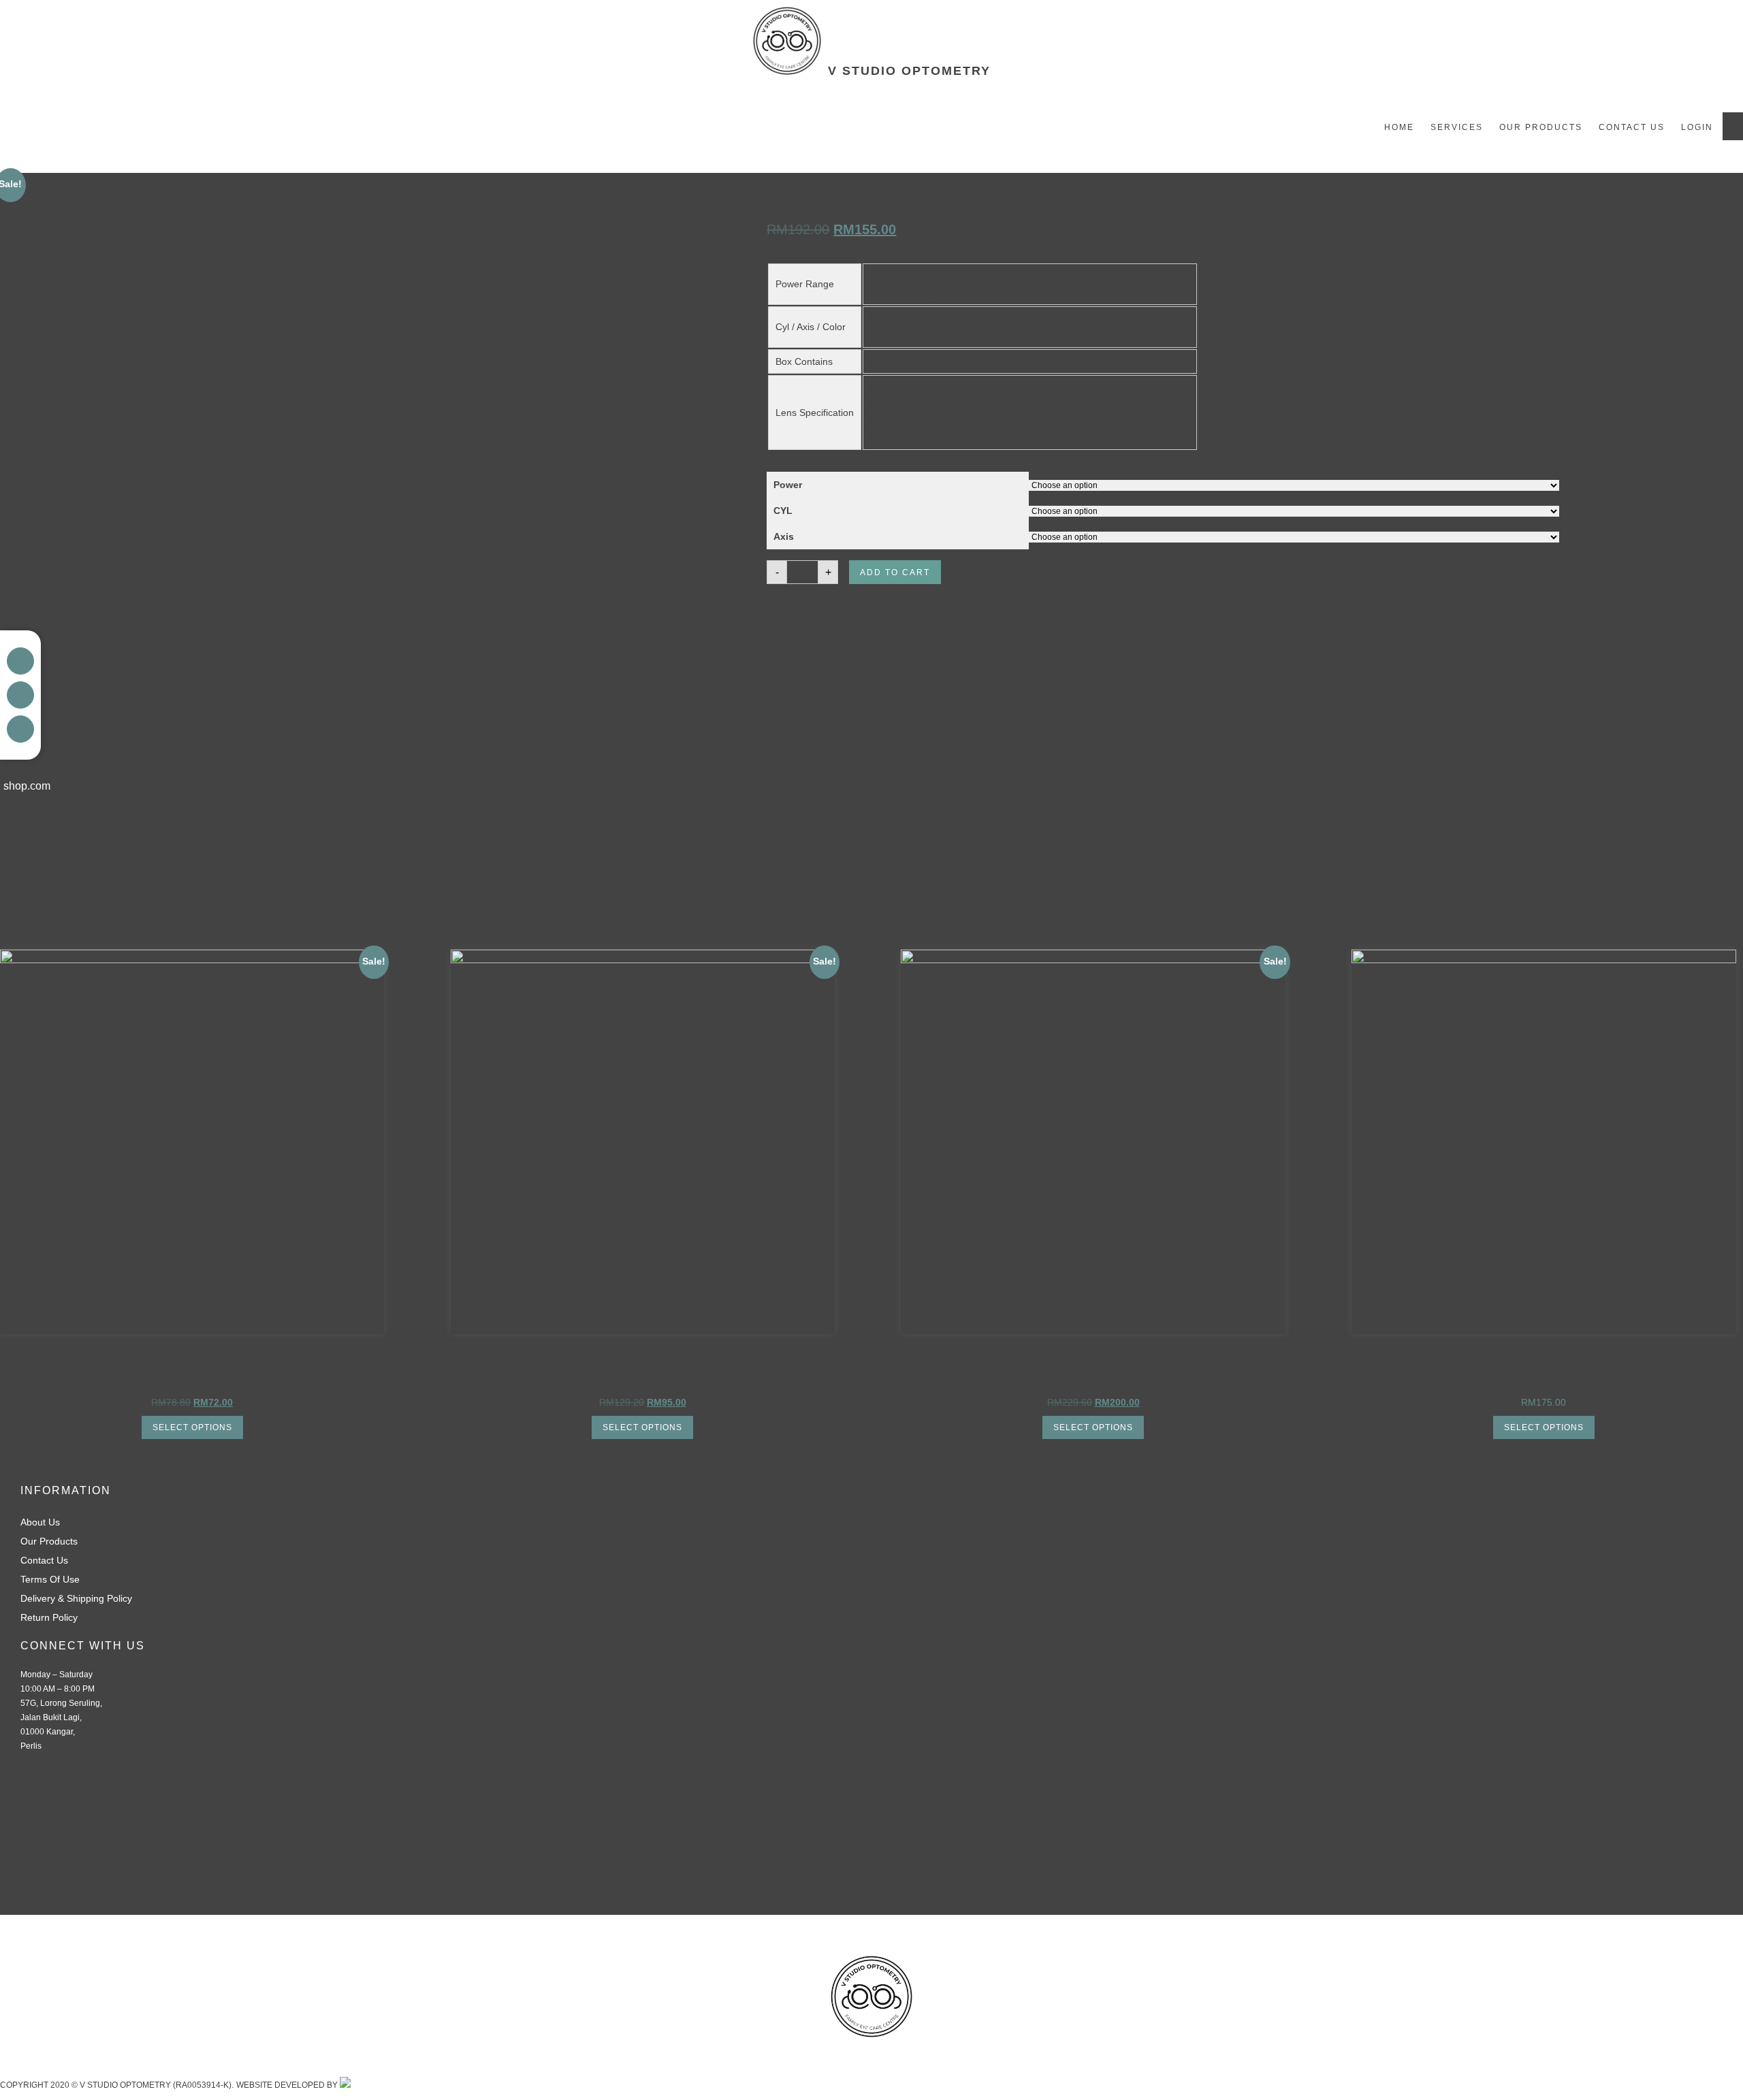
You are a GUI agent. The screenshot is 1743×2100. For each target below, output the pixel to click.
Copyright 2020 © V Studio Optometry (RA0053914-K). (117, 2085)
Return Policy (49, 1617)
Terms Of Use (50, 1579)
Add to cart (895, 572)
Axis (784, 536)
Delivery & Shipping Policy (76, 1598)
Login (1697, 127)
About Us (40, 1522)
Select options (192, 1427)
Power (788, 485)
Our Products (1541, 127)
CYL (783, 511)
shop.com (27, 786)
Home (1399, 127)
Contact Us (1632, 127)
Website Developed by (288, 2085)
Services (1457, 127)
